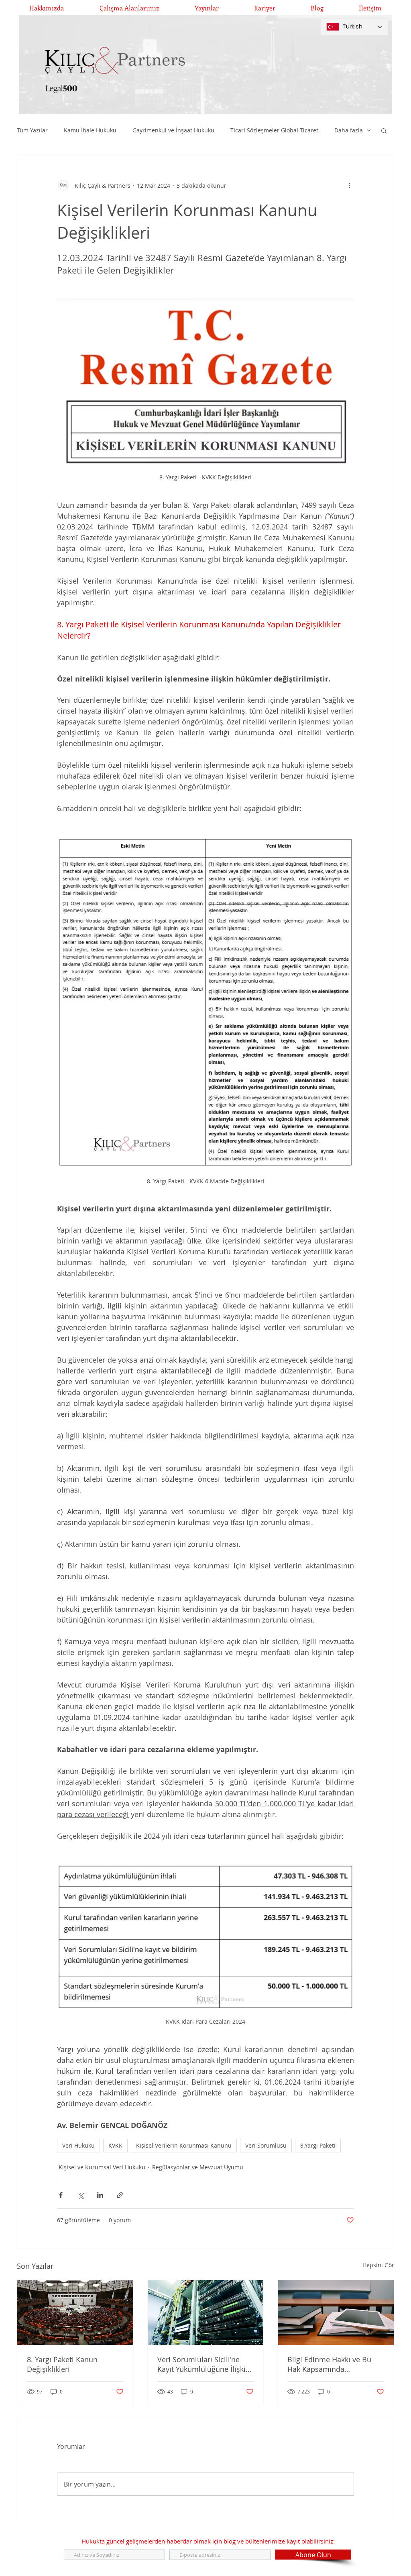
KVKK (115, 2145)
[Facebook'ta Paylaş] (61, 2195)
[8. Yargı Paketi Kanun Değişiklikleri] (75, 2312)
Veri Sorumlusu (266, 2145)
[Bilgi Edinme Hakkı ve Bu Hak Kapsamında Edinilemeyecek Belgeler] (336, 2312)
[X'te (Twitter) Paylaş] (80, 2195)
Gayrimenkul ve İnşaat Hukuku (173, 130)
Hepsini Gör (378, 2265)
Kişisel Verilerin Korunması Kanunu (184, 2145)
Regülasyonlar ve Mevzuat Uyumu (198, 2167)
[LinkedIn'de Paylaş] (100, 2195)
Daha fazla (349, 130)
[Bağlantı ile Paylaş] (120, 2195)
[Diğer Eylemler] (349, 185)
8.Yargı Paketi (318, 2145)
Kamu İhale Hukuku (90, 130)
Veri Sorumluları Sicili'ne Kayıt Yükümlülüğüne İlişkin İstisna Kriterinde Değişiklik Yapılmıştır (204, 2364)
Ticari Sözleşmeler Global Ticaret (274, 130)
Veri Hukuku (78, 2145)
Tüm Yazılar (32, 130)
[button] (384, 130)
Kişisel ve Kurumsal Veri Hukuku (102, 2167)
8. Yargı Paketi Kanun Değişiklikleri (62, 2364)
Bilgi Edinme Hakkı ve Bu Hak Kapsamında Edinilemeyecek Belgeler (329, 2364)
